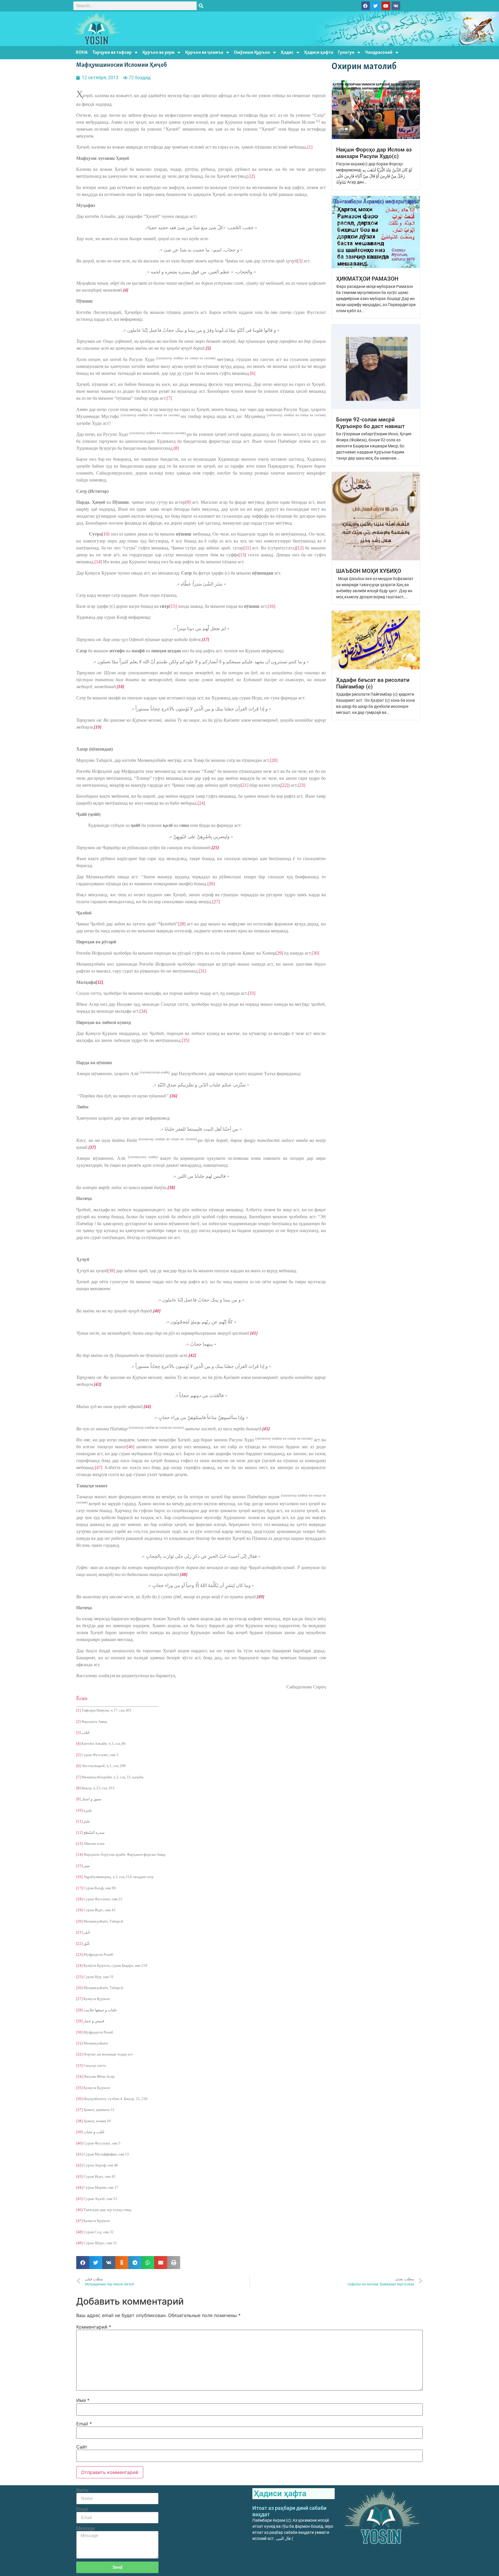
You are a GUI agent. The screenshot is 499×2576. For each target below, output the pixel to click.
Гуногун (346, 52)
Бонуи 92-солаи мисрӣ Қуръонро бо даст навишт (370, 423)
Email (84, 2424)
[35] (185, 1040)
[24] (201, 803)
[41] (79, 2154)
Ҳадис (287, 52)
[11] (247, 548)
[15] (173, 606)
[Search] (201, 6)
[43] (79, 2176)
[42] (79, 2165)
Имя (83, 2400)
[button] (83, 2263)
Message (85, 2529)
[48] (79, 2232)
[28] (182, 924)
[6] (253, 373)
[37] (79, 2110)
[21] (245, 785)
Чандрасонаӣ (379, 52)
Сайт (82, 2447)
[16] (271, 606)
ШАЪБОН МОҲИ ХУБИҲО (369, 571)
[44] (79, 2187)
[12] (300, 548)
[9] (188, 502)
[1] (310, 147)
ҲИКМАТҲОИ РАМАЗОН (367, 279)
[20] (274, 760)
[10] (106, 534)
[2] (252, 176)
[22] (284, 785)
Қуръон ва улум (158, 52)
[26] (211, 884)
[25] (79, 1977)
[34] (143, 1011)
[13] (242, 555)
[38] (79, 2121)
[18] (79, 1899)
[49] (79, 2243)
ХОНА (82, 52)
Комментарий (94, 2327)
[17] (79, 1888)
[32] (79, 2054)
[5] (78, 1755)
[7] (169, 398)
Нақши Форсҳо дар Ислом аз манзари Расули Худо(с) (374, 153)
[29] (279, 953)
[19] (79, 1910)
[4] (78, 1743)
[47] (98, 1467)
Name (82, 2490)
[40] (79, 2143)
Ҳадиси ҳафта (319, 52)
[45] (79, 2199)
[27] (216, 902)
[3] (300, 261)
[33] (252, 993)
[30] (315, 953)
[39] (111, 1271)
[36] (79, 2099)
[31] (202, 971)
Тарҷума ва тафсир (112, 52)
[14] (98, 562)
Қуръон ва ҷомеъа (204, 52)
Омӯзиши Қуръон (252, 52)
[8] (176, 448)
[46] (131, 1447)
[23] (301, 785)
